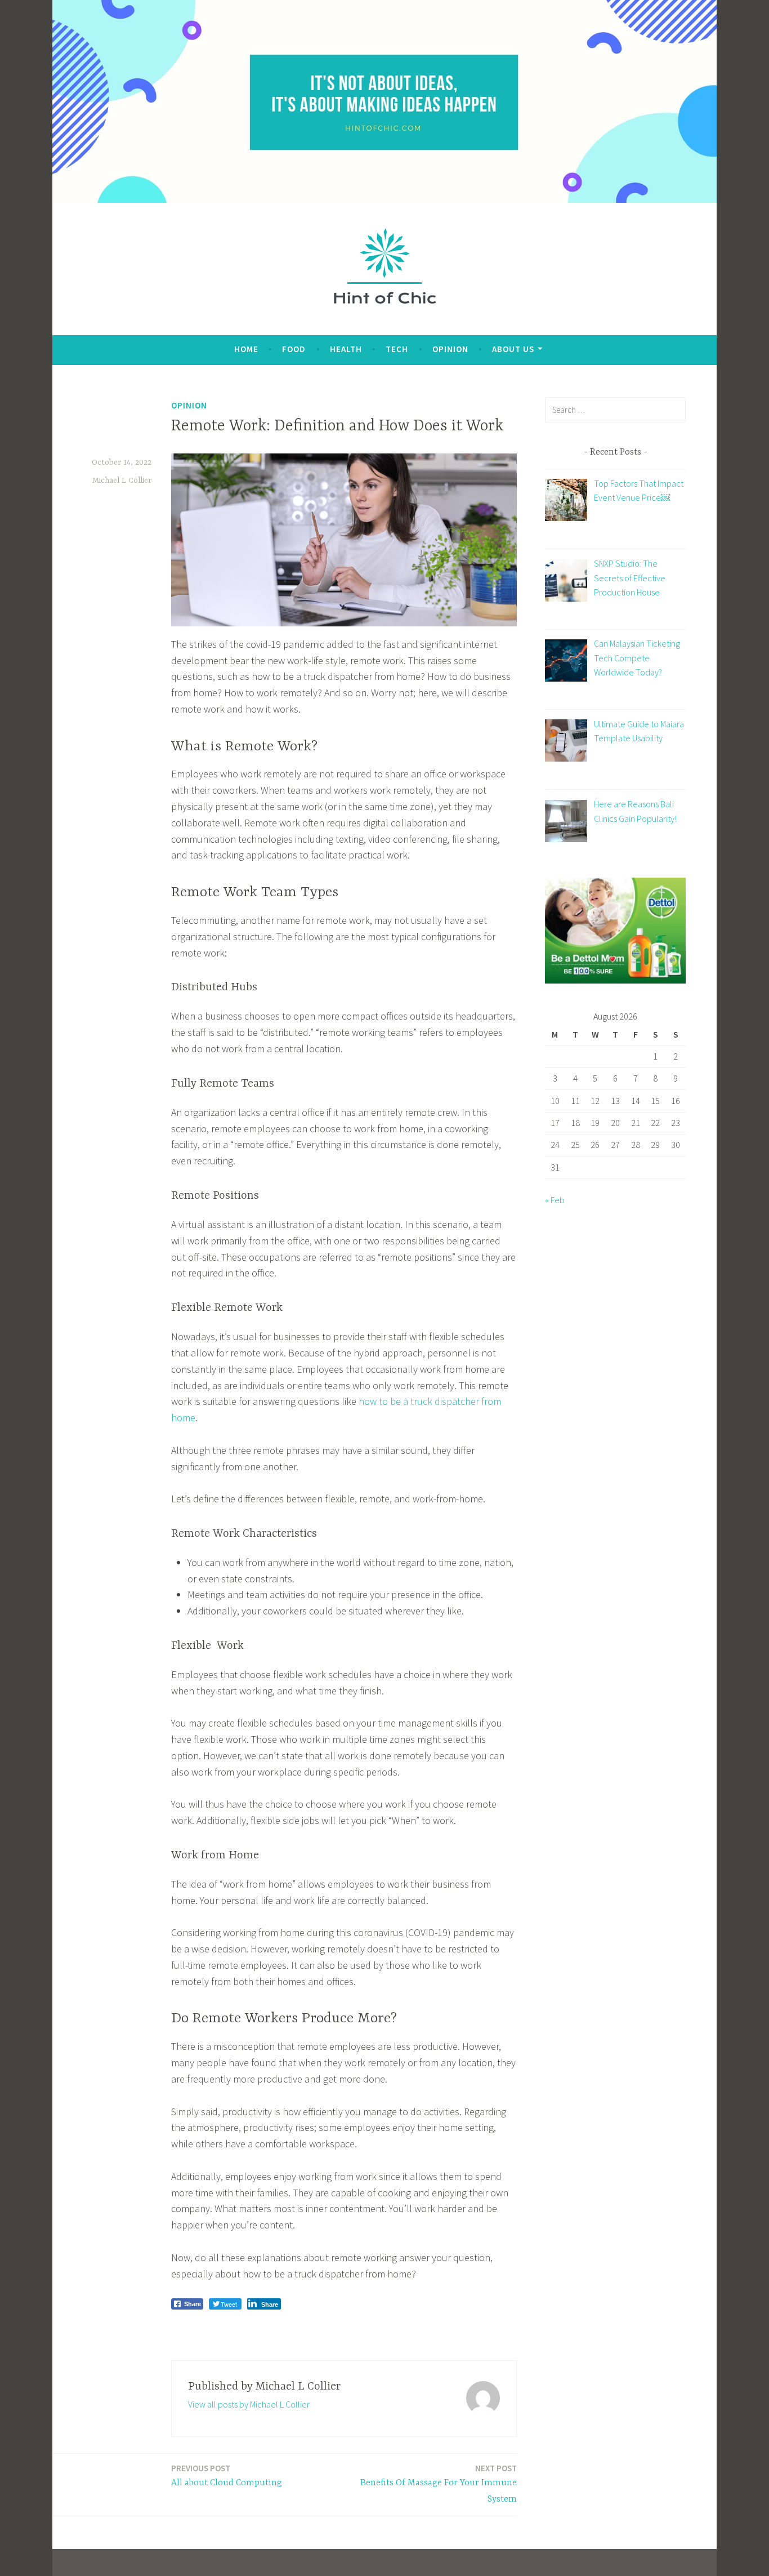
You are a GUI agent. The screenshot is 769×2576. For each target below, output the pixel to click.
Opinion (450, 349)
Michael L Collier (122, 481)
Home (246, 349)
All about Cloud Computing (227, 2475)
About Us (513, 349)
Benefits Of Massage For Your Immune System (439, 2484)
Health (346, 349)
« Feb (555, 1200)
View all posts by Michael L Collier (249, 2404)
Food (294, 349)
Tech (397, 349)
